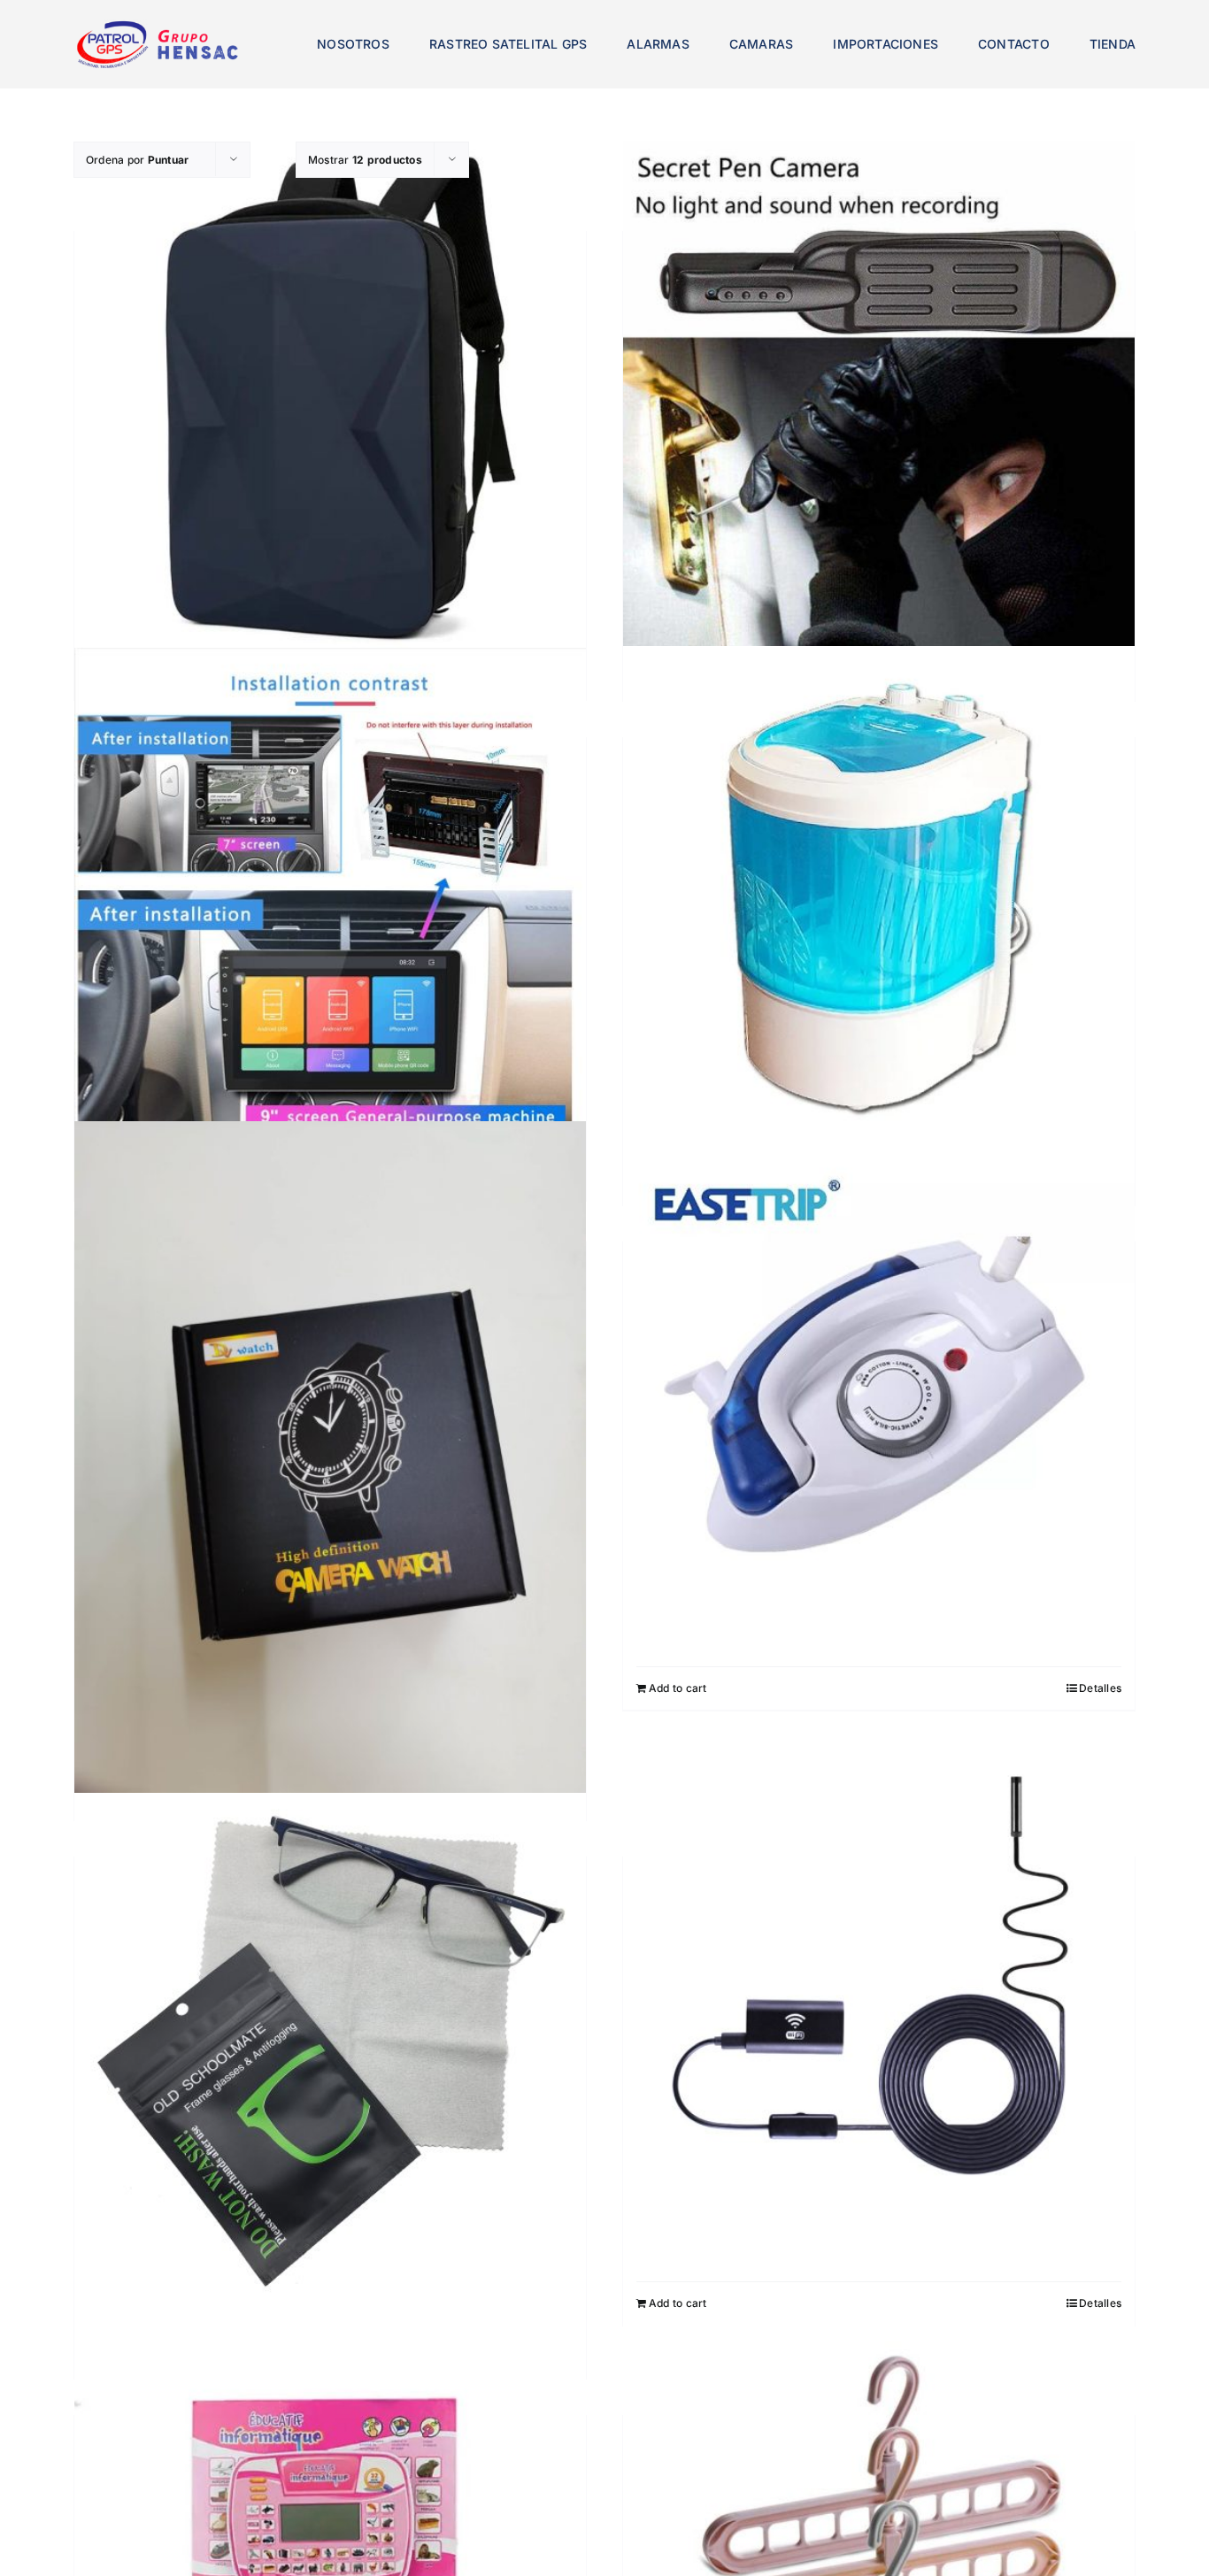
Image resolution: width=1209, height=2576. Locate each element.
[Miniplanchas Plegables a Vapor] (879, 1407)
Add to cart (678, 1688)
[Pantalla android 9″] (330, 900)
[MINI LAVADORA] (879, 902)
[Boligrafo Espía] (879, 396)
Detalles (1100, 1688)
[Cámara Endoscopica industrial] (879, 2022)
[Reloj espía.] (330, 1461)
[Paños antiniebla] (330, 2048)
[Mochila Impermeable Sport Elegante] (330, 396)
